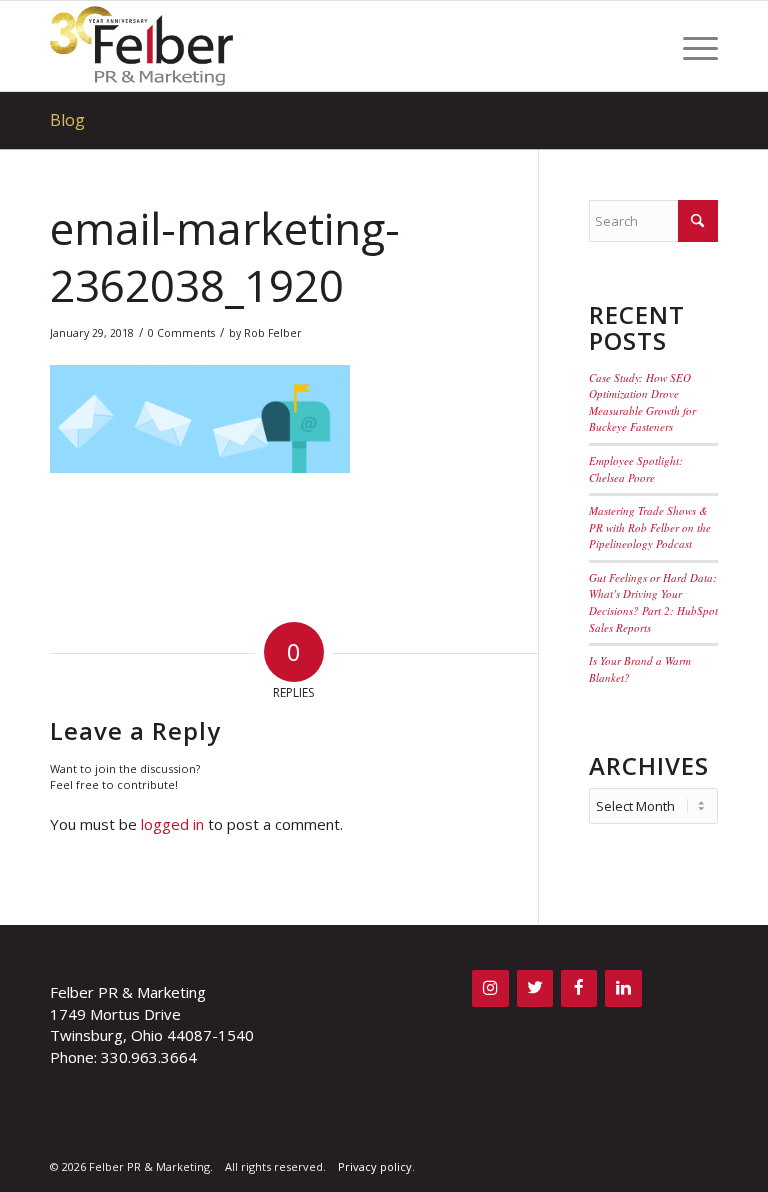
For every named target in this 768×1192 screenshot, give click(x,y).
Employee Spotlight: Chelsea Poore (636, 469)
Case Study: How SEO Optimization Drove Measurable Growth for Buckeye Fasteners (642, 402)
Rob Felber (273, 333)
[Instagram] (490, 988)
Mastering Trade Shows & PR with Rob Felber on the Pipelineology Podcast (650, 527)
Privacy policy (375, 1166)
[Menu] (690, 46)
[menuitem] (690, 46)
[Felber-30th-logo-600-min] (141, 46)
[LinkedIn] (623, 988)
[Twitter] (535, 988)
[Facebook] (579, 988)
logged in (172, 824)
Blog (67, 120)
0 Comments (181, 333)
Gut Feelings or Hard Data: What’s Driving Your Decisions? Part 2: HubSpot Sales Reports (653, 602)
